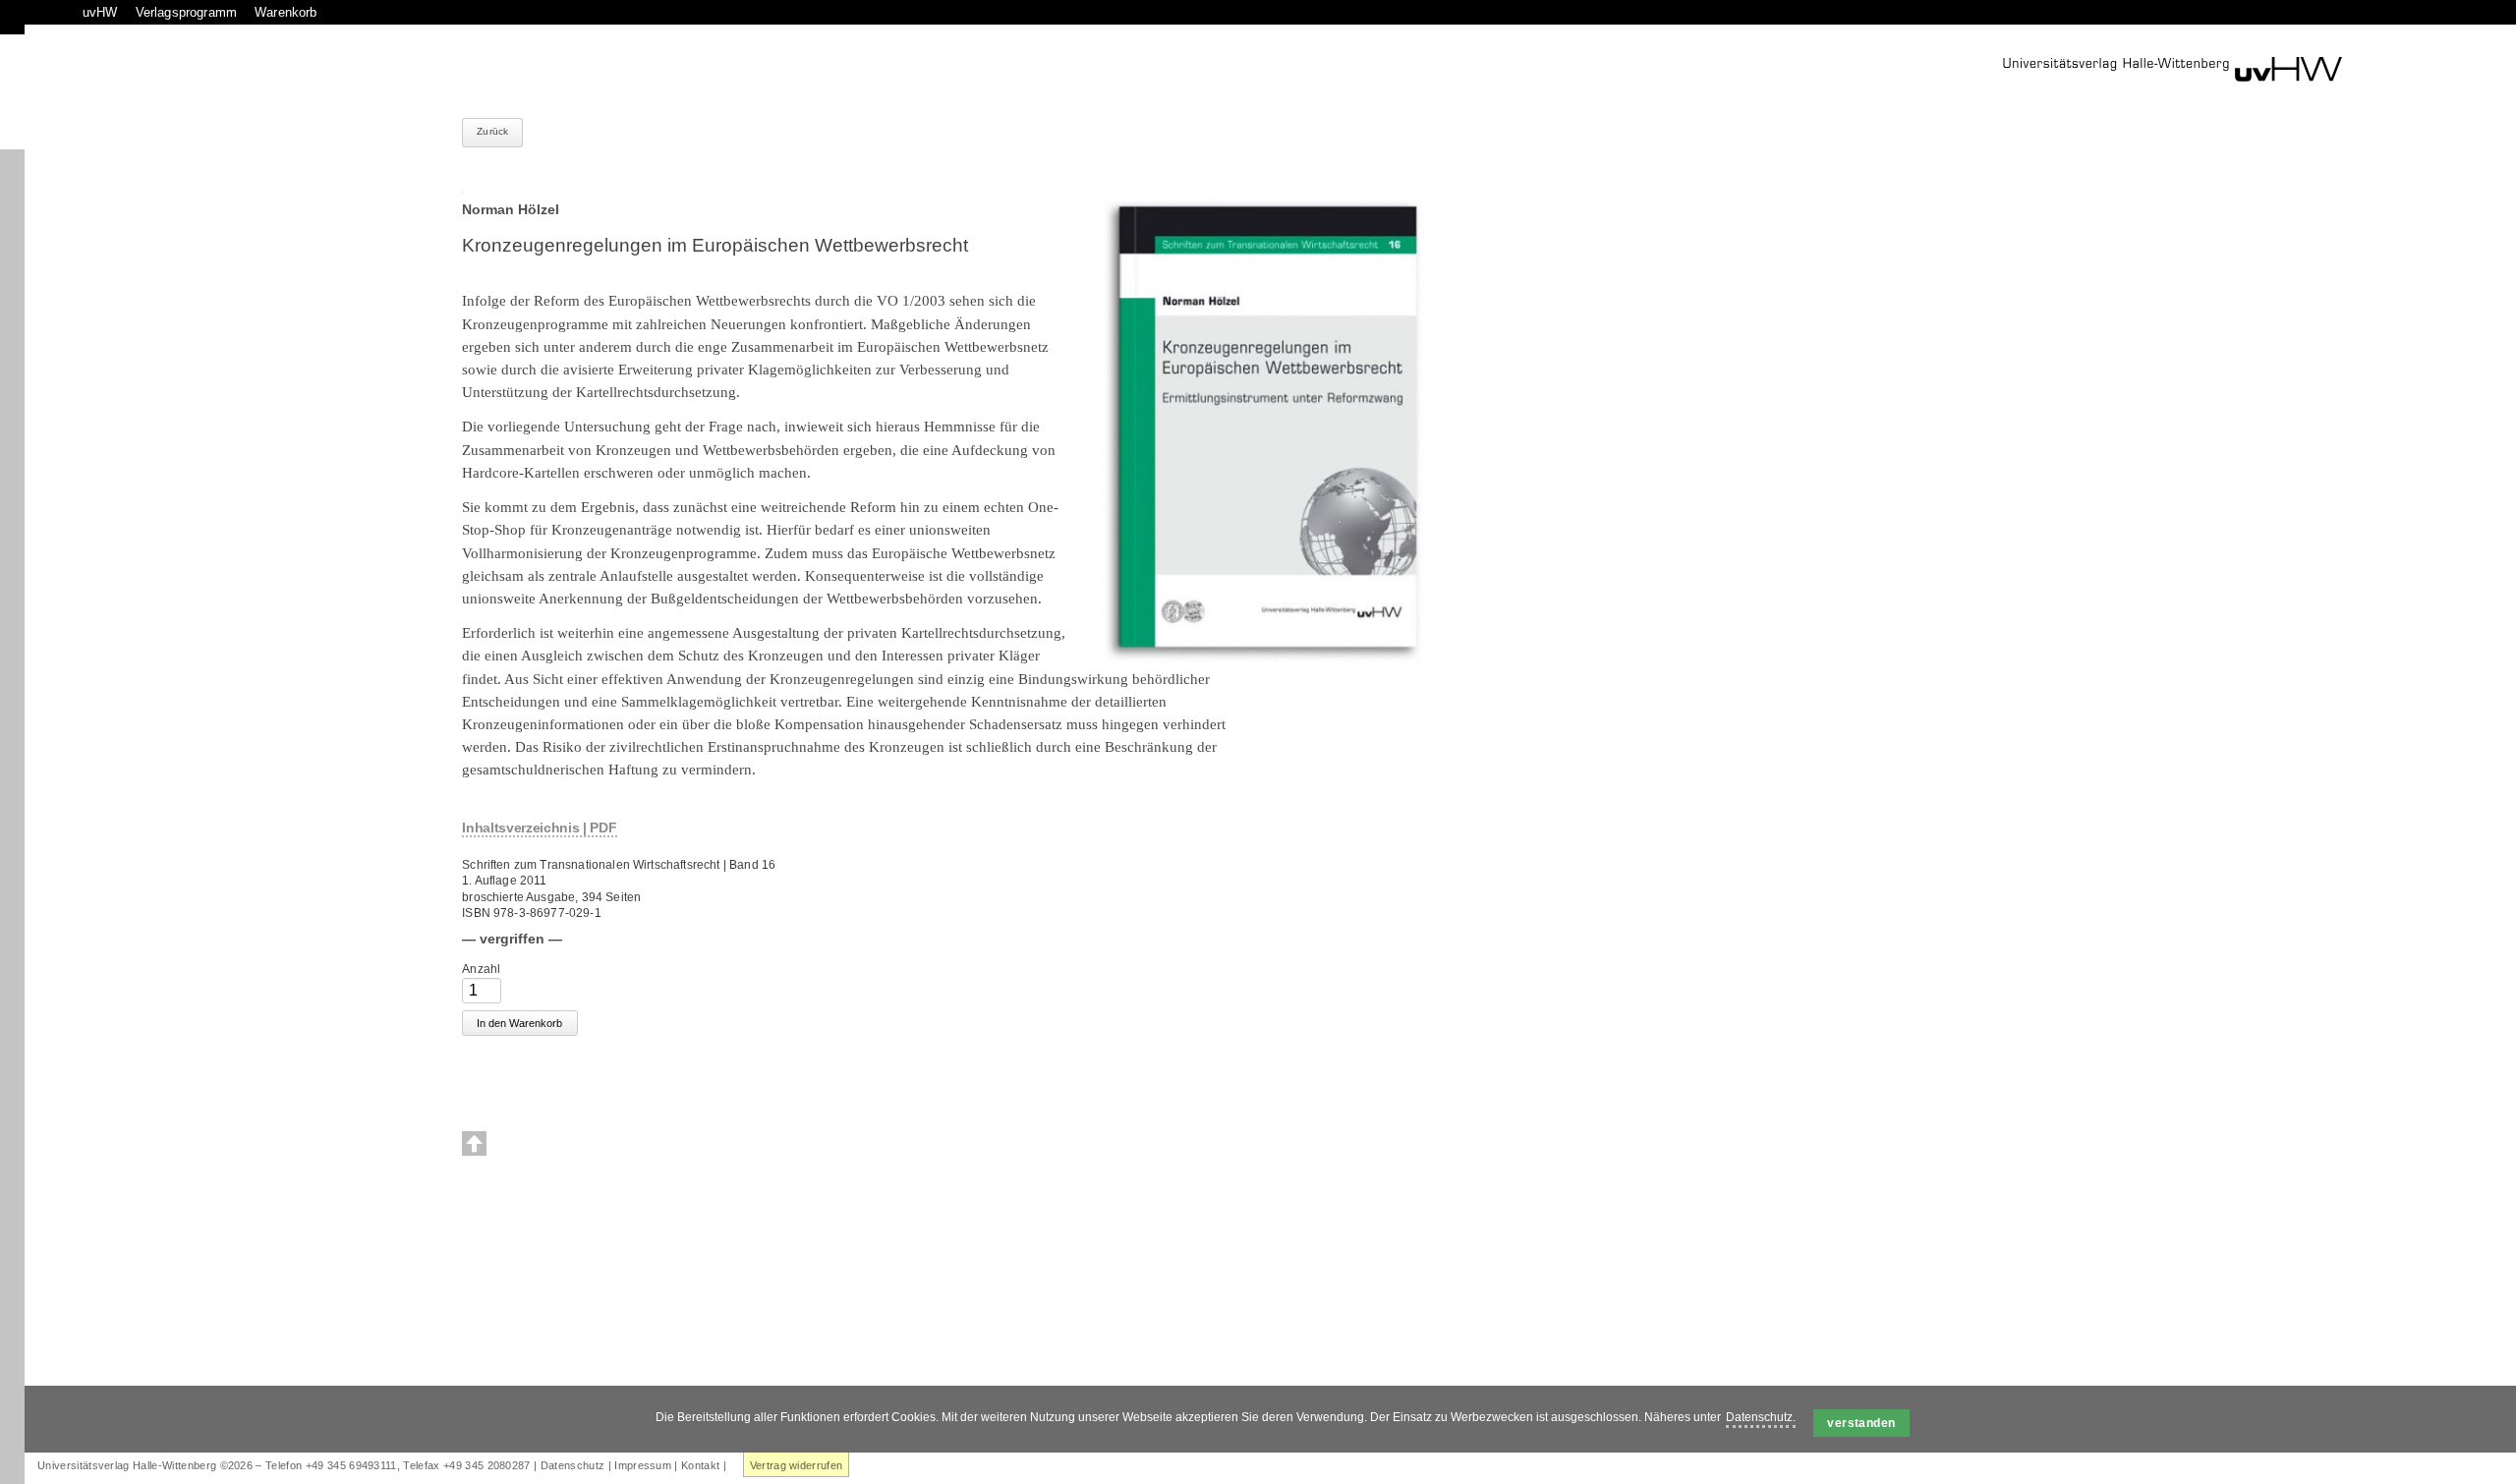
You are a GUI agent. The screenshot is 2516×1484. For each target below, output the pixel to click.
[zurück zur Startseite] (2172, 69)
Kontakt (700, 1465)
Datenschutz (573, 1465)
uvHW (100, 12)
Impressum (643, 1465)
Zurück (492, 131)
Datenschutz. (1761, 1417)
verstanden (1861, 1423)
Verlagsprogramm (186, 12)
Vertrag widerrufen (797, 1465)
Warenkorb (286, 12)
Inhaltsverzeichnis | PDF (539, 828)
